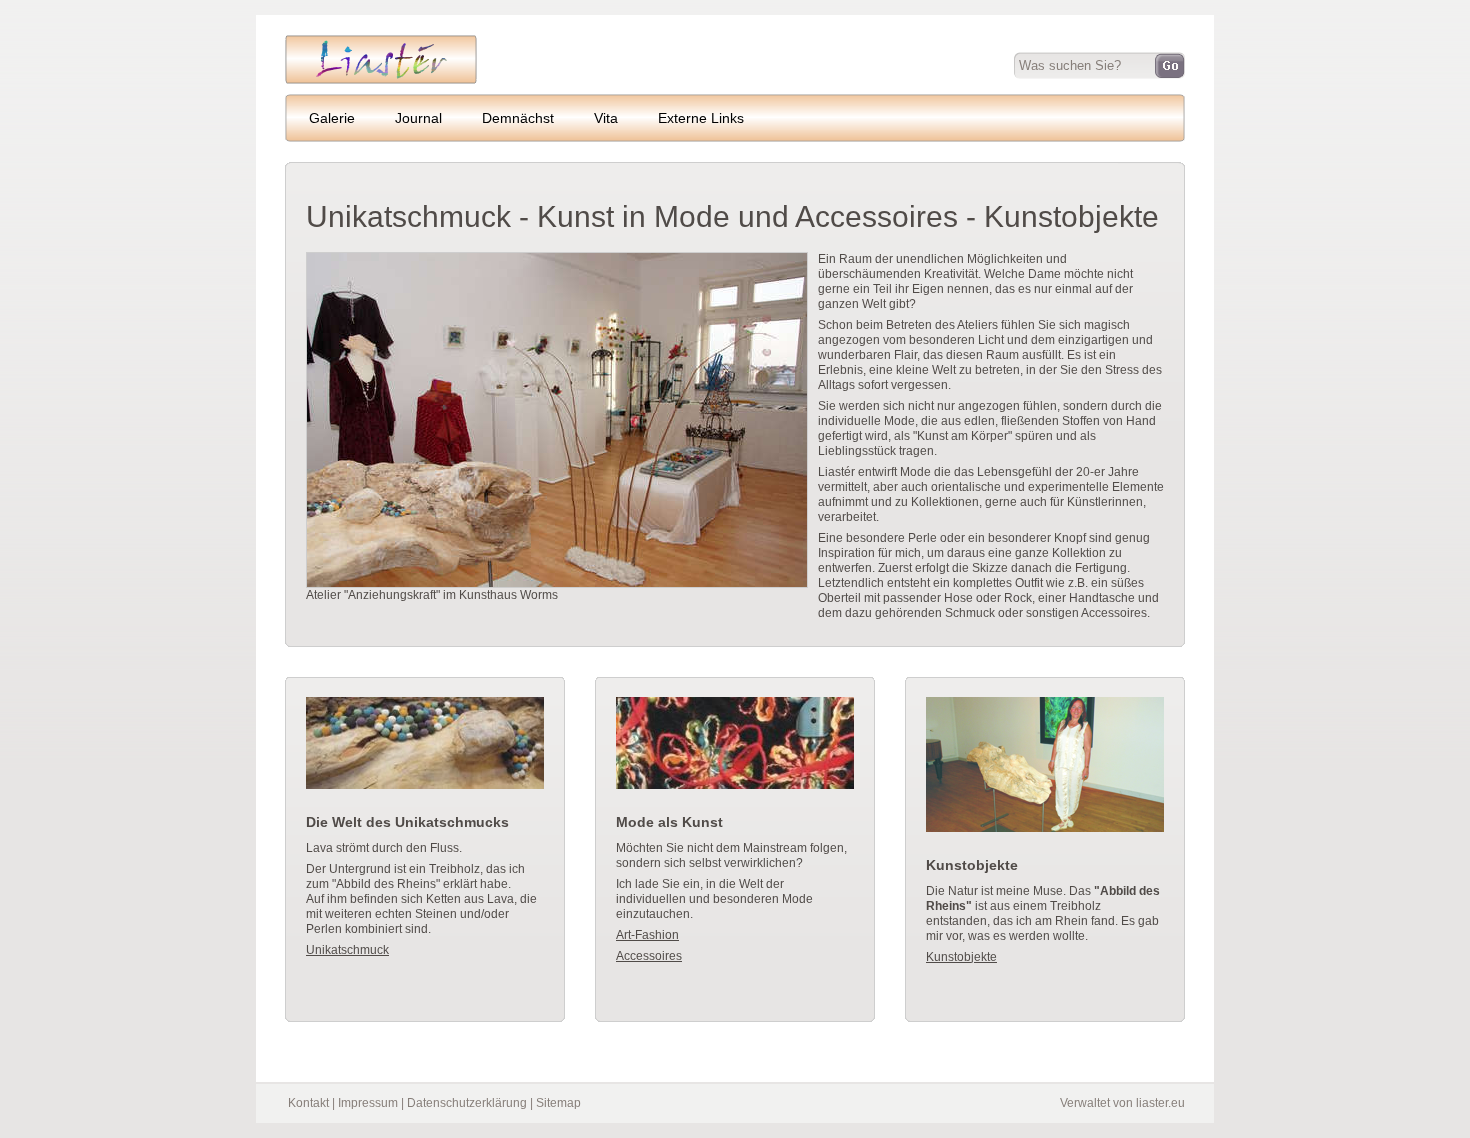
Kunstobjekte (961, 957)
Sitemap (558, 1103)
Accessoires (649, 956)
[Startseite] (381, 80)
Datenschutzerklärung (467, 1103)
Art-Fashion (647, 935)
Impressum (368, 1103)
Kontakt (308, 1103)
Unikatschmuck (347, 950)
